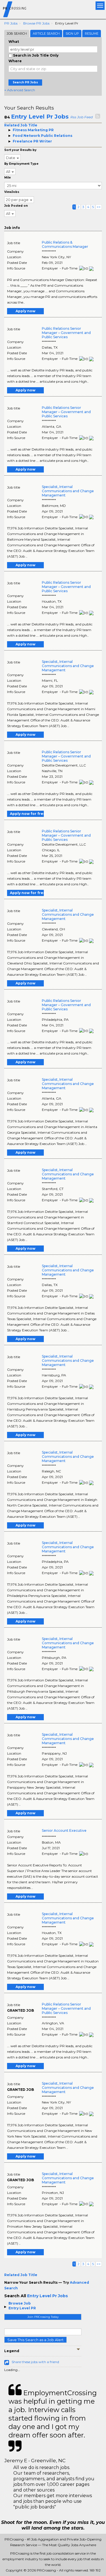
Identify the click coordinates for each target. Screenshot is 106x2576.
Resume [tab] (92, 34)
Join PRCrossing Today (43, 2317)
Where (15, 61)
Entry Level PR (22, 2308)
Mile (7, 178)
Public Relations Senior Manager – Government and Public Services (66, 333)
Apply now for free (27, 814)
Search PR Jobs (25, 82)
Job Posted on (16, 206)
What (14, 42)
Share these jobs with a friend (35, 2362)
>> (99, 207)
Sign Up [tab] (72, 34)
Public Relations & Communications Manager (65, 244)
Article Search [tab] (46, 34)
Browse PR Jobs (36, 23)
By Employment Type (21, 164)
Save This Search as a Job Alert (35, 2340)
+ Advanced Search (20, 90)
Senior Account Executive (64, 1830)
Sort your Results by (20, 150)
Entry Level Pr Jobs (40, 117)
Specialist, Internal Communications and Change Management (68, 491)
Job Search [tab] (17, 34)
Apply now (25, 311)
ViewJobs (12, 192)
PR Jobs (11, 23)
